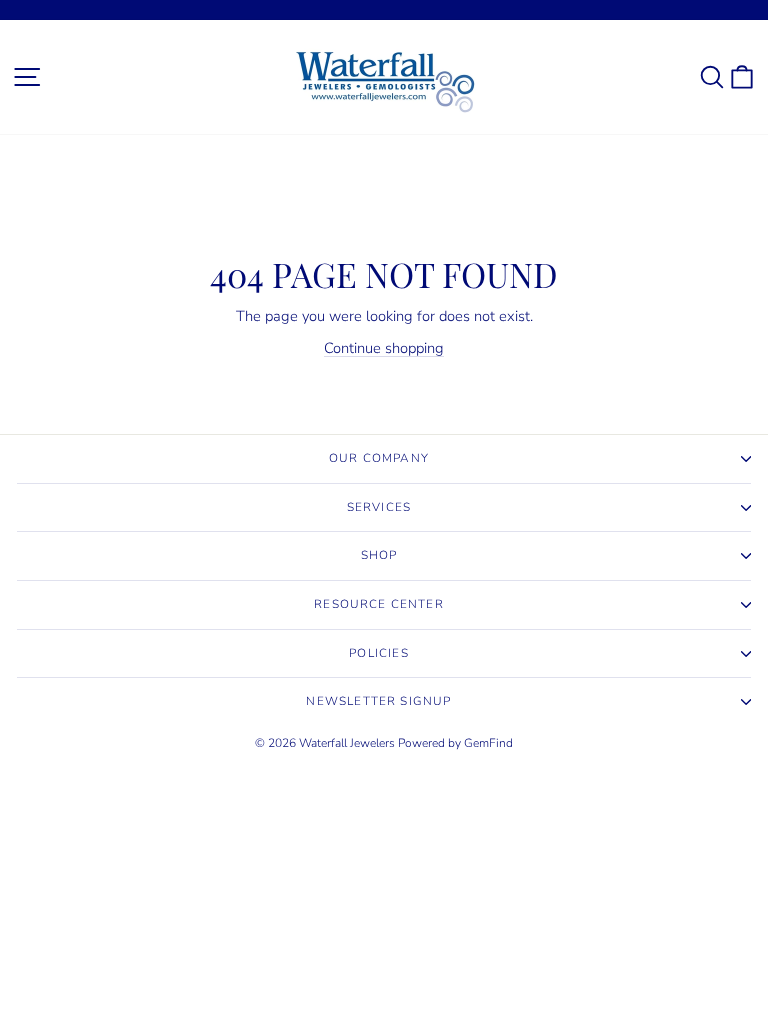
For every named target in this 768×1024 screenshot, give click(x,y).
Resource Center (379, 604)
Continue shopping (384, 348)
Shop (379, 555)
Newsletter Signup (378, 701)
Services (379, 507)
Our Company (379, 458)
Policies (378, 653)
